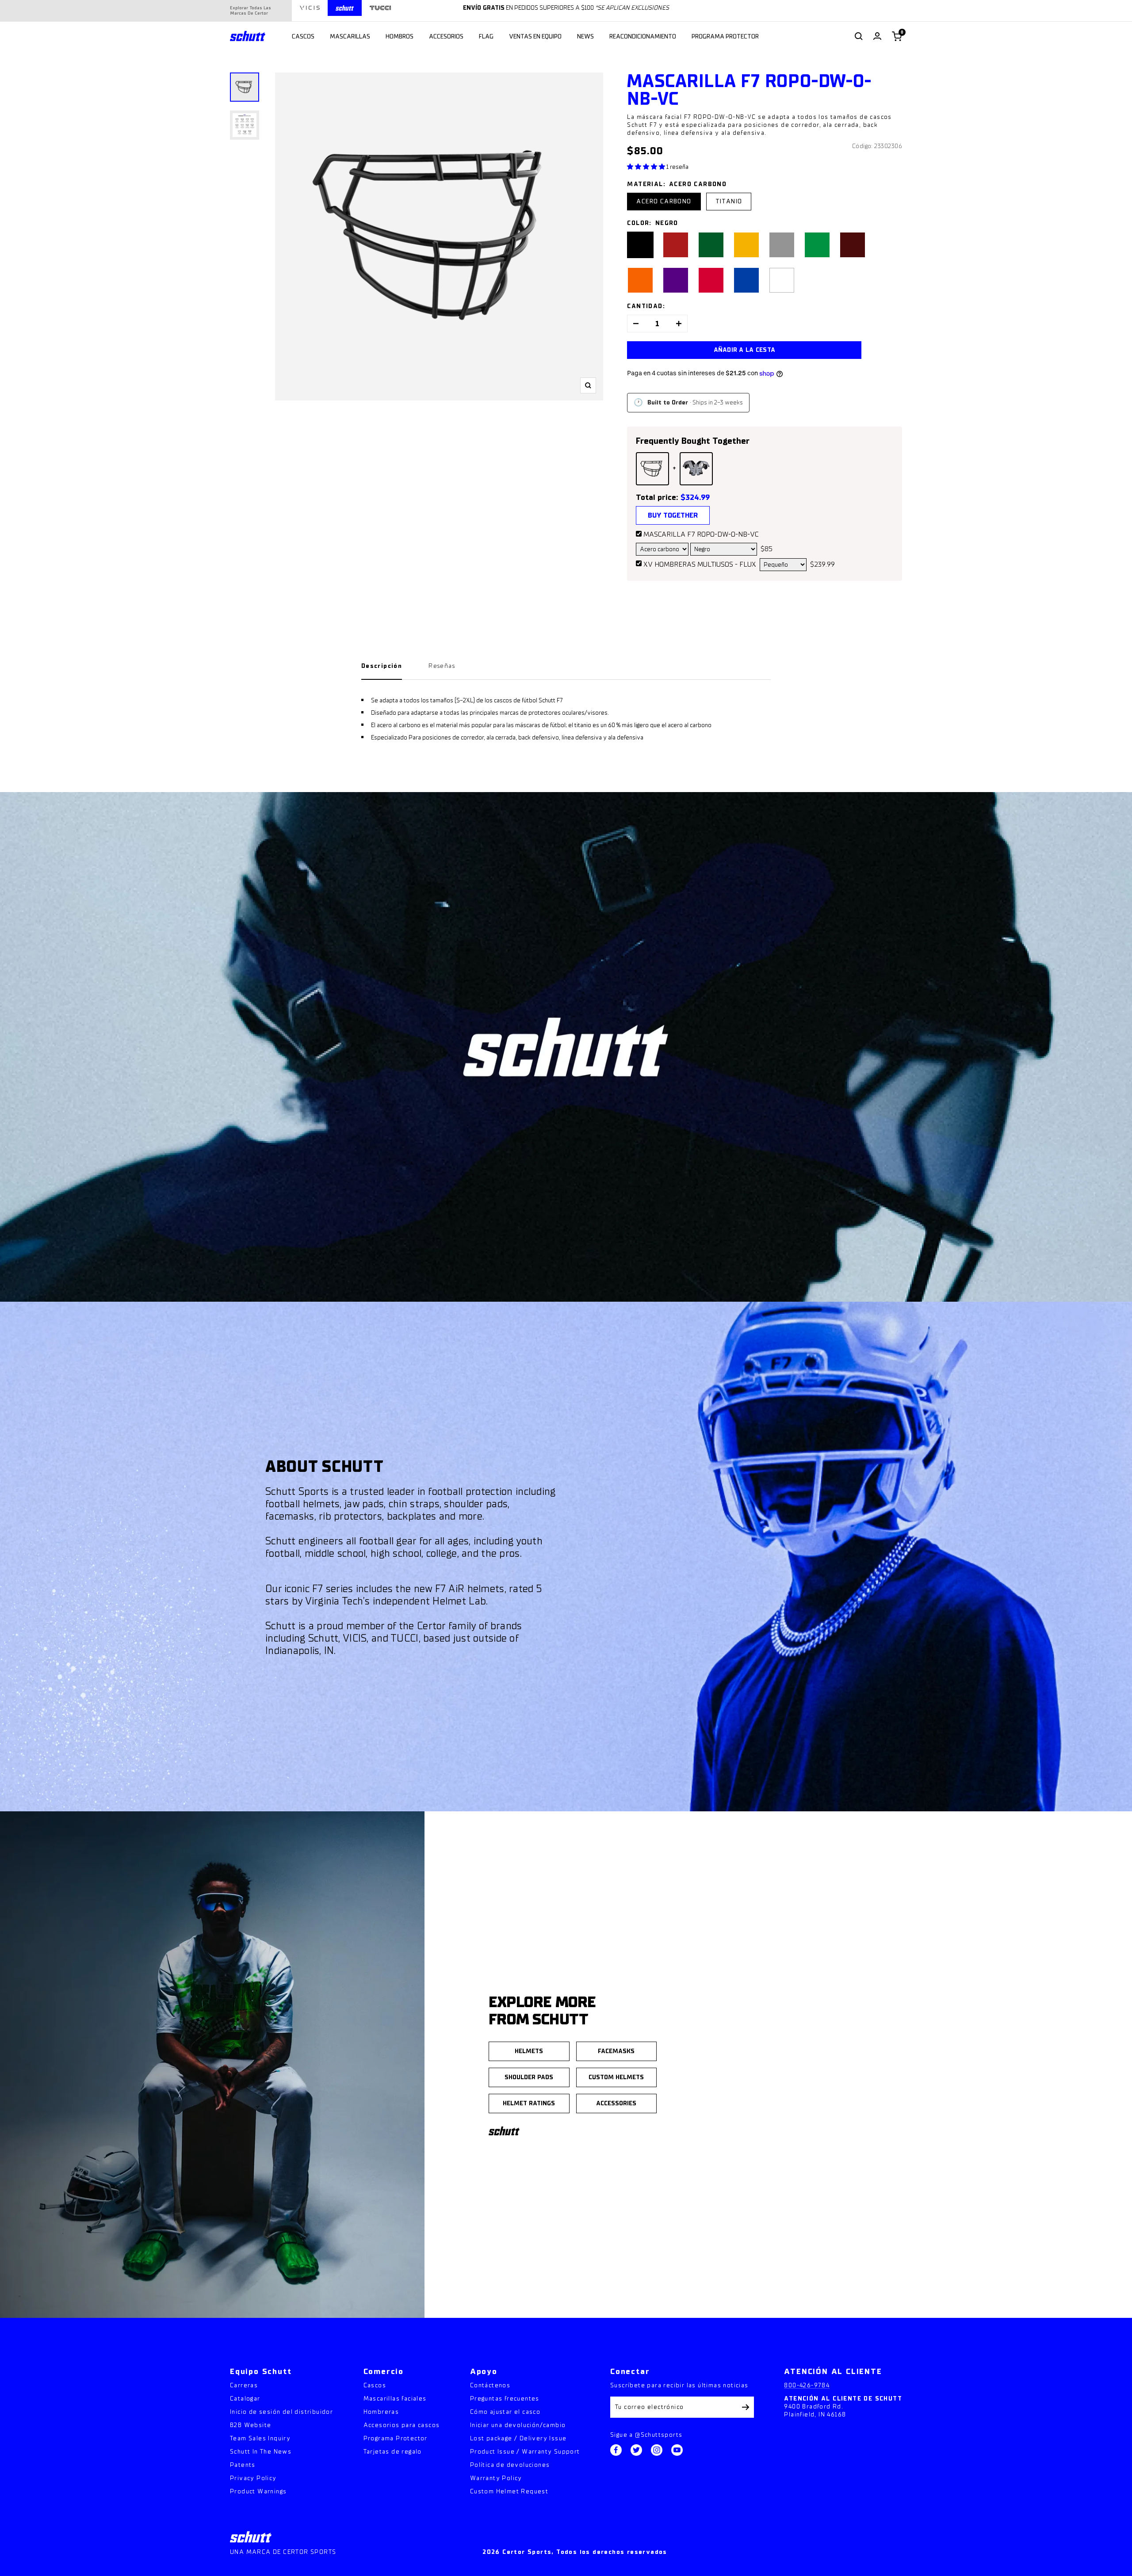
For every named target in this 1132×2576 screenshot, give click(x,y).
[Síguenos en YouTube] (677, 2450)
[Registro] (746, 2407)
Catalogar (245, 2399)
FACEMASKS (616, 2051)
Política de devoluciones (510, 2465)
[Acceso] (877, 36)
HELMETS (529, 2051)
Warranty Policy (496, 2478)
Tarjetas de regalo (393, 2452)
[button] (647, 167)
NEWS (585, 36)
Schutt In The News (261, 2452)
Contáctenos (490, 2385)
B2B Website (250, 2425)
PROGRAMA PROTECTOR (725, 36)
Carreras (244, 2385)
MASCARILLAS (350, 36)
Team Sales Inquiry (260, 2438)
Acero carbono (664, 201)
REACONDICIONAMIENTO (643, 36)
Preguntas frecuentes (505, 2399)
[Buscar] (859, 36)
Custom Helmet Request (509, 2491)
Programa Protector (396, 2438)
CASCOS (303, 36)
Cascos (375, 2385)
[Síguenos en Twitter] (636, 2450)
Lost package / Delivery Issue (518, 2438)
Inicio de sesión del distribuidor (281, 2412)
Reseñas (442, 666)
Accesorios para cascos (402, 2425)
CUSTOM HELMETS (616, 2077)
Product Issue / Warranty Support (525, 2452)
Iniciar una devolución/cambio (518, 2425)
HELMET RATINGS (529, 2103)
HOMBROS (400, 36)
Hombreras (381, 2412)
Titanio (729, 201)
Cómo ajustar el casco (505, 2412)
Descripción (382, 666)
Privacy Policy (253, 2478)
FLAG (486, 36)
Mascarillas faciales (395, 2399)
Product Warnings (258, 2491)
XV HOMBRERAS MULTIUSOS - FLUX (700, 564)
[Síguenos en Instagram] (657, 2450)
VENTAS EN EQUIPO (535, 36)
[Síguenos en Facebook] (616, 2450)
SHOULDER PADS (529, 2077)
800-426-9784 (807, 2385)
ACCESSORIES (616, 2103)
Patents (243, 2465)
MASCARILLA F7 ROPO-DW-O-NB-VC (701, 534)
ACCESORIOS (446, 36)
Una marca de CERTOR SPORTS (283, 2552)
